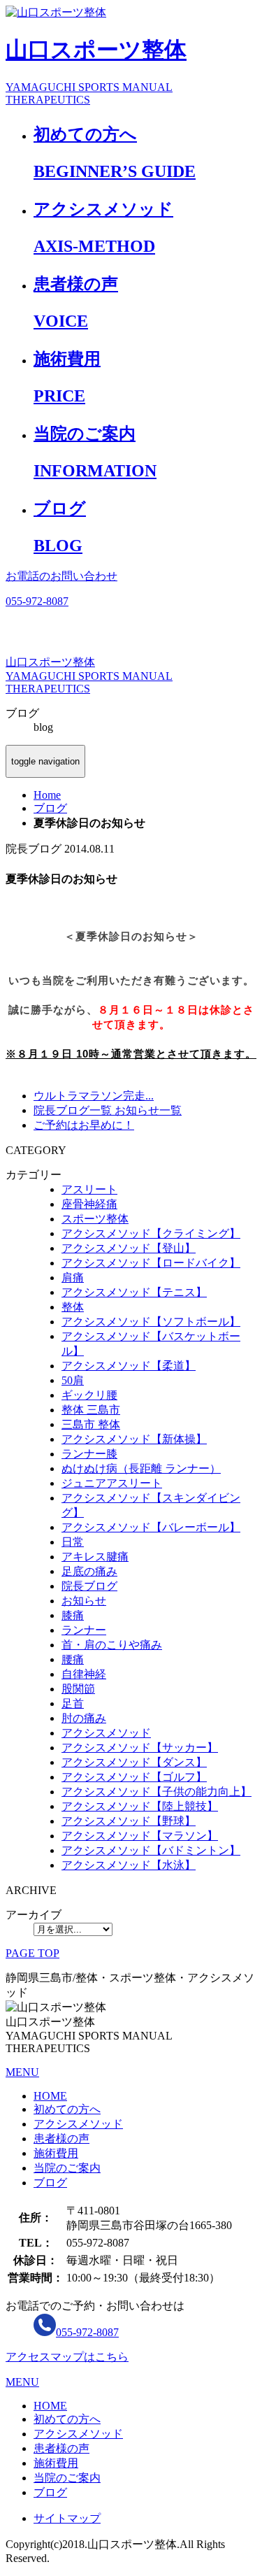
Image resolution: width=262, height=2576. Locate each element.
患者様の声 (61, 2139)
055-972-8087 (87, 2332)
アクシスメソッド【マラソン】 (140, 1836)
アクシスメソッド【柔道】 (129, 1366)
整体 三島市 (91, 1410)
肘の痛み (84, 1718)
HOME (50, 2096)
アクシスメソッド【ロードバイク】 (151, 1263)
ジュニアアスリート (112, 1483)
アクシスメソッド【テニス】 (134, 1292)
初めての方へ (67, 2109)
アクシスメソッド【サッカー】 (140, 1748)
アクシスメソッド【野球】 (129, 1821)
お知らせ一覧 (147, 1110)
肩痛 (73, 1278)
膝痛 (73, 1615)
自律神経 (84, 1674)
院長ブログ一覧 (73, 1110)
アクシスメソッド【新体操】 (134, 1439)
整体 (73, 1307)
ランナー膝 (89, 1454)
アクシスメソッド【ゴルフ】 (134, 1777)
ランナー (84, 1630)
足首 (73, 1703)
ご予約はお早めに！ (84, 1125)
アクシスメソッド (106, 1733)
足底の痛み (89, 1571)
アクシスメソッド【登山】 (129, 1248)
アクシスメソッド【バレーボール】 (151, 1527)
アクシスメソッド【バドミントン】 (151, 1850)
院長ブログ (89, 1586)
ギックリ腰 (89, 1395)
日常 (73, 1542)
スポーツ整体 (95, 1219)
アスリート (89, 1189)
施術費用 (56, 2153)
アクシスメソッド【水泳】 (129, 1865)
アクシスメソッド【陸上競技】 (140, 1806)
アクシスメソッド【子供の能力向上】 (157, 1792)
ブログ (50, 2183)
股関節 (78, 1689)
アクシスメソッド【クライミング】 (151, 1233)
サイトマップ (67, 2518)
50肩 (73, 1380)
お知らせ (84, 1601)
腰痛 (73, 1659)
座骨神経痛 (89, 1204)
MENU (22, 2072)
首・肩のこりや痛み (112, 1645)
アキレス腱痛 (95, 1557)
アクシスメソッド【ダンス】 (134, 1762)
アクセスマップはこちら (67, 2357)
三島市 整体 (91, 1424)
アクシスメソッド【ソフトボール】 (151, 1322)
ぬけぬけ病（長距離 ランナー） (141, 1468)
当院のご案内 (67, 2168)
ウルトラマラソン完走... (94, 1096)
